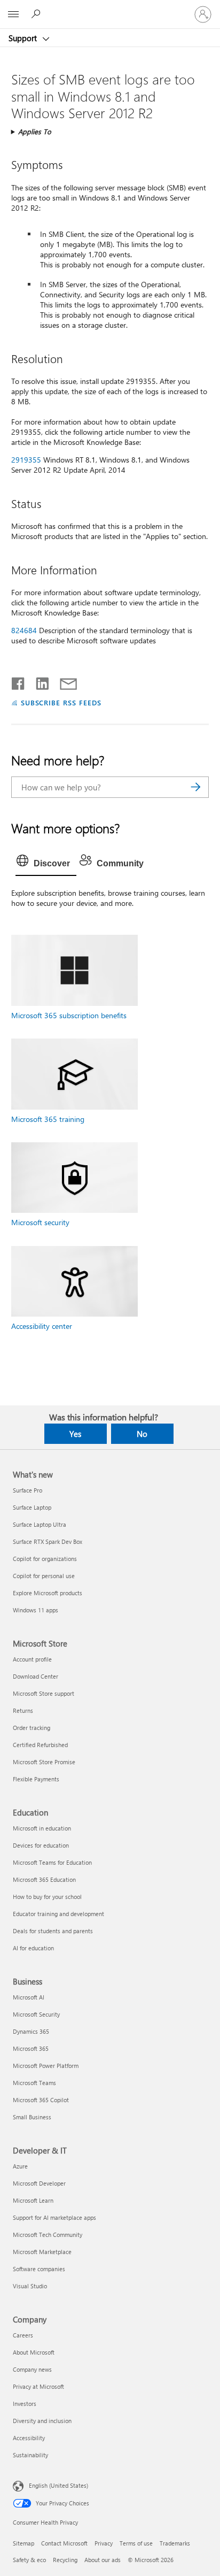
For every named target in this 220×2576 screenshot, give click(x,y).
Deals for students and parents (53, 1931)
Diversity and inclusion (42, 2421)
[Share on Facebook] (19, 681)
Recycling (65, 2560)
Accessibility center (42, 1326)
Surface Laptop (32, 1507)
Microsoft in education (42, 1828)
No (142, 1434)
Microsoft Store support (44, 1693)
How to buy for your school (47, 1897)
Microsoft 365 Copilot (41, 2100)
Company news (32, 2369)
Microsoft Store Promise (44, 1762)
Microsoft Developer (39, 2183)
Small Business (32, 2117)
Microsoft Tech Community (48, 2235)
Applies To (35, 131)
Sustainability (30, 2455)
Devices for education (41, 1845)
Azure (20, 2166)
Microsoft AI (29, 1997)
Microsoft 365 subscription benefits (69, 1015)
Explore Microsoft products (48, 1593)
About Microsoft (34, 2352)
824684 (24, 630)
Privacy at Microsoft (38, 2386)
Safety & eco (29, 2560)
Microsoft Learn (33, 2200)
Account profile (32, 1659)
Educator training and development (58, 1914)
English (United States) (58, 2485)
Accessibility (29, 2438)
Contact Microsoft (64, 2543)
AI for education (33, 1948)
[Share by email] (64, 681)
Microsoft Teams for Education (52, 1862)
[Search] (195, 787)
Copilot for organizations (45, 1559)
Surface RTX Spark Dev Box (48, 1541)
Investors (25, 2404)
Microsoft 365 (31, 2048)
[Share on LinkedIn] (38, 681)
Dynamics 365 (31, 2031)
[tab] (46, 864)
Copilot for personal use (44, 1576)
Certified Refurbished (40, 1745)
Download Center (36, 1676)
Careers (23, 2335)
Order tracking (32, 1728)
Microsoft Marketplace (42, 2252)
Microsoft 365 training (48, 1119)
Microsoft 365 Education (44, 1879)
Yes (75, 1434)
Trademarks (175, 2543)
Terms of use (136, 2543)
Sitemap (23, 2543)
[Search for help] (37, 14)
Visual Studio (30, 2286)
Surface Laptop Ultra (40, 1524)
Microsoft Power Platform (46, 2066)
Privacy (104, 2543)
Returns (23, 1710)
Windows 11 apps (36, 1610)
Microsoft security (40, 1222)
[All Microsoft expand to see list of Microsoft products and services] (13, 14)
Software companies (39, 2269)
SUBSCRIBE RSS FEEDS (61, 702)
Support (24, 38)
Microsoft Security (36, 2014)
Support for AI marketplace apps (54, 2217)
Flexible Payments (36, 1779)
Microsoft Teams (34, 2083)
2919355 (26, 460)
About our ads (103, 2560)
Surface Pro (27, 1490)
